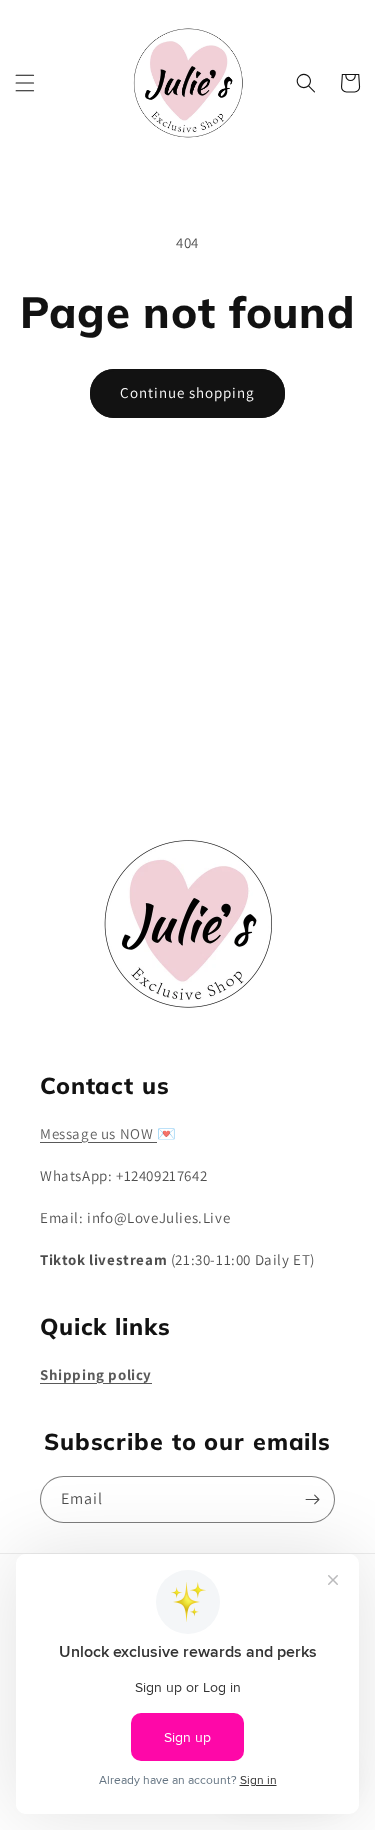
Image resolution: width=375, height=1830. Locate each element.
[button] (25, 83)
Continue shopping (187, 392)
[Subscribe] (312, 755)
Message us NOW (98, 1133)
